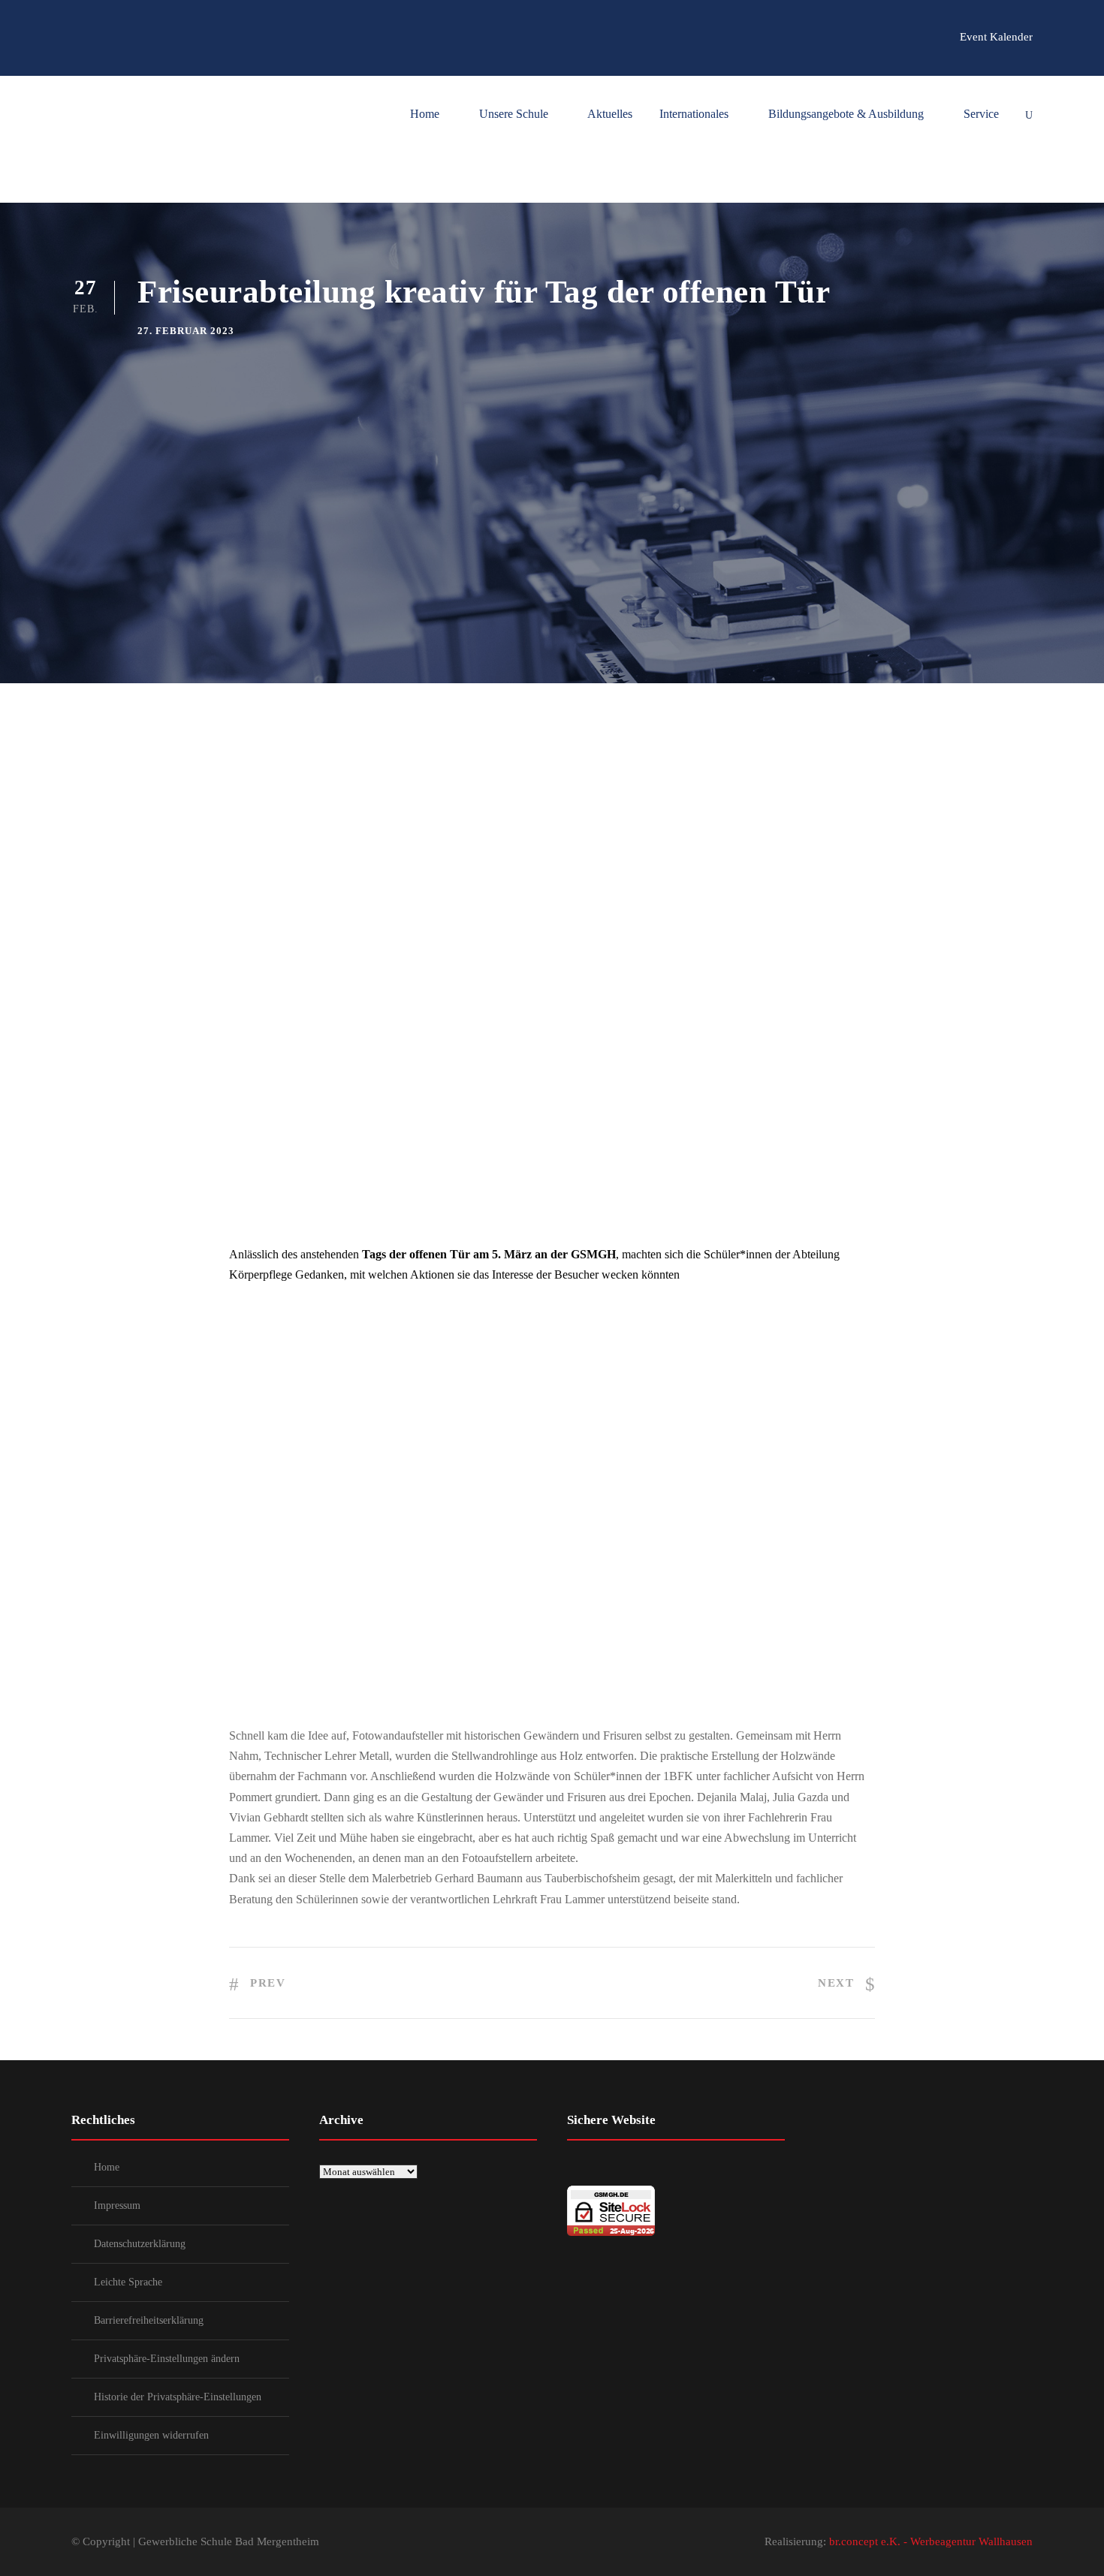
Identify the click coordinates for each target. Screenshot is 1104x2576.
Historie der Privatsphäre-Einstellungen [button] (178, 2397)
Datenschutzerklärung (140, 2244)
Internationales (694, 114)
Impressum (117, 2205)
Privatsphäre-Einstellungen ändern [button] (167, 2359)
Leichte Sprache (128, 2282)
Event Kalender (996, 37)
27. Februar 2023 (186, 331)
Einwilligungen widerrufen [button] (151, 2435)
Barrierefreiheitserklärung (149, 2320)
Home (425, 114)
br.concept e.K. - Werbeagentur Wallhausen (931, 2541)
